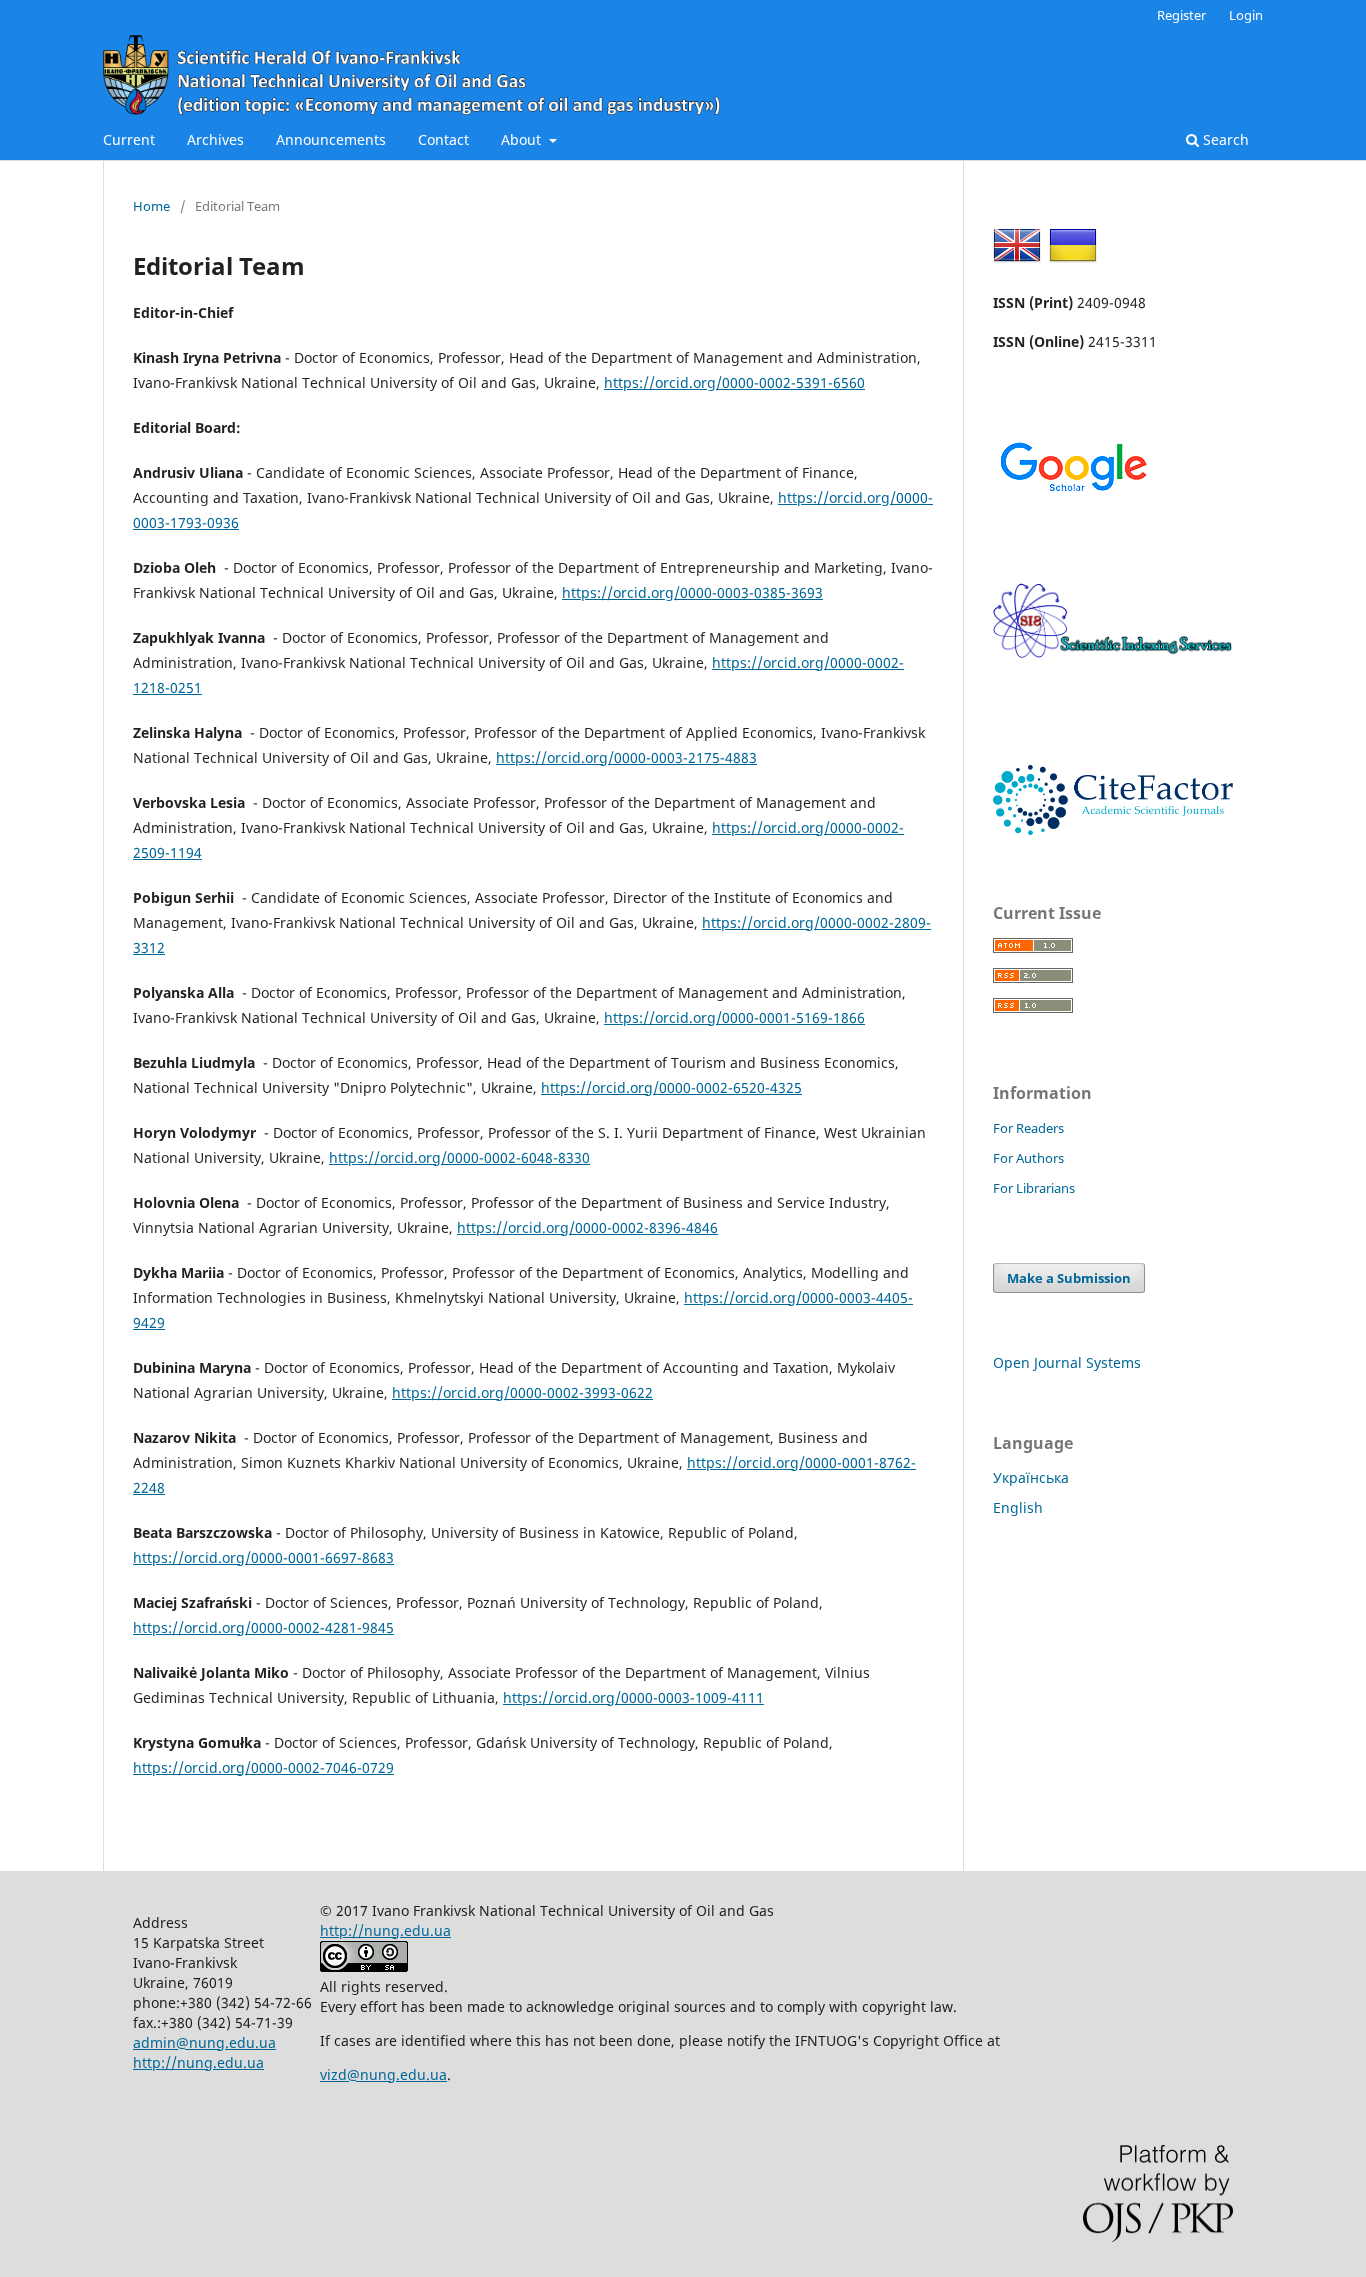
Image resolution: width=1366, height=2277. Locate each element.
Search (1224, 139)
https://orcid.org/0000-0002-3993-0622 (522, 1392)
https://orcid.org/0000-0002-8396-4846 (587, 1227)
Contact (443, 139)
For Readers (1028, 1128)
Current (129, 139)
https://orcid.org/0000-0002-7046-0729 (263, 1767)
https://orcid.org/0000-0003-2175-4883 (626, 757)
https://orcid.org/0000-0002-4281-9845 (263, 1627)
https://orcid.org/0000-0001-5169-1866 (734, 1017)
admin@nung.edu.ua (204, 2042)
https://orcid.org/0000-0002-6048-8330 (459, 1157)
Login (1246, 15)
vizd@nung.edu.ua (383, 2074)
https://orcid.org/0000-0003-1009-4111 (633, 1697)
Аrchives (215, 139)
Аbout (523, 139)
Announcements (331, 139)
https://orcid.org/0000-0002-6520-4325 (671, 1087)
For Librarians (1034, 1188)
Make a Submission (1069, 1278)
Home (151, 206)
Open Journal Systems (1067, 1362)
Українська (1031, 1477)
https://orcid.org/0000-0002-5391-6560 (734, 382)
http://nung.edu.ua (198, 2062)
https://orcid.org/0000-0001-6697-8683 (263, 1557)
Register (1181, 15)
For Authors (1028, 1158)
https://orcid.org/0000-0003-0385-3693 (692, 592)
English (1018, 1507)
